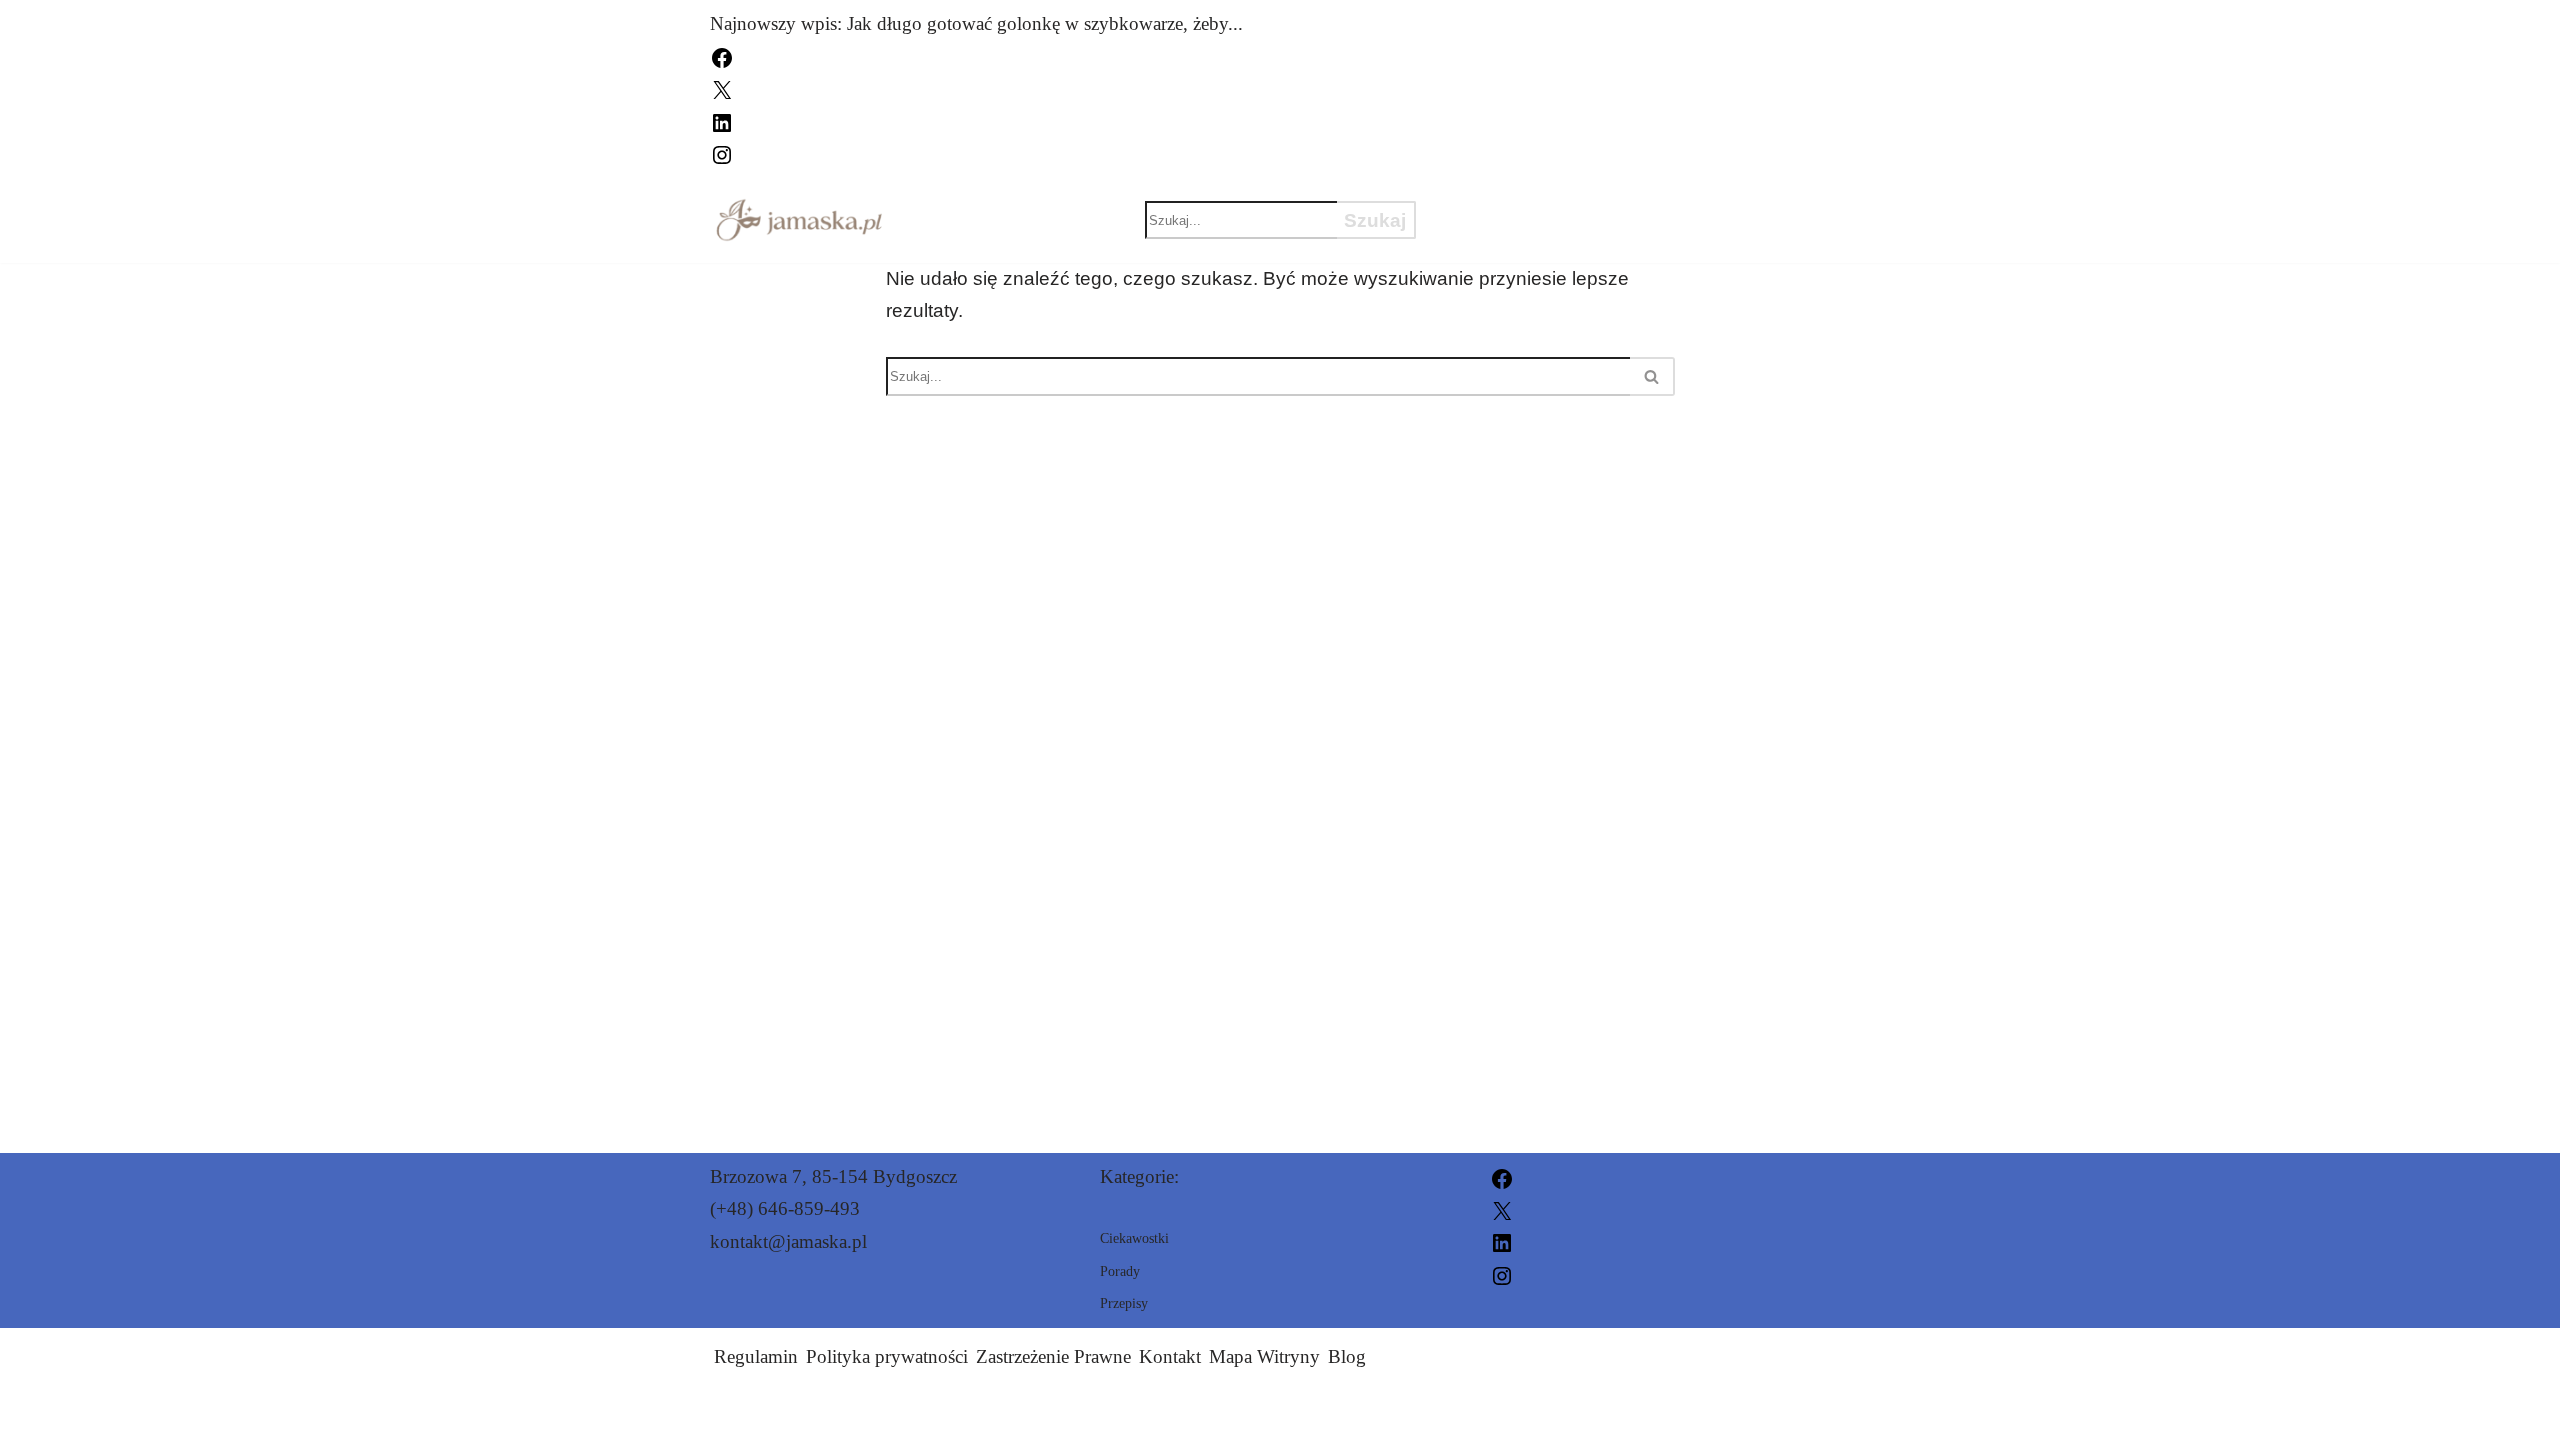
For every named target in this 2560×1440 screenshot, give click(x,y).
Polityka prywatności (887, 1356)
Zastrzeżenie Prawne (1053, 1356)
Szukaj (1375, 220)
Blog (1347, 1356)
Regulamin (756, 1356)
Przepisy (1694, 202)
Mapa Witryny (1264, 1356)
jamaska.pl (1504, 1412)
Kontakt (1170, 1356)
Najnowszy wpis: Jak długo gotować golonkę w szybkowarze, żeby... (976, 23)
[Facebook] (722, 55)
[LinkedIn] (722, 120)
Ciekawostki (1522, 202)
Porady (1493, 237)
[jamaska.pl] (799, 220)
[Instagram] (722, 152)
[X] (722, 88)
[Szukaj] (1652, 376)
